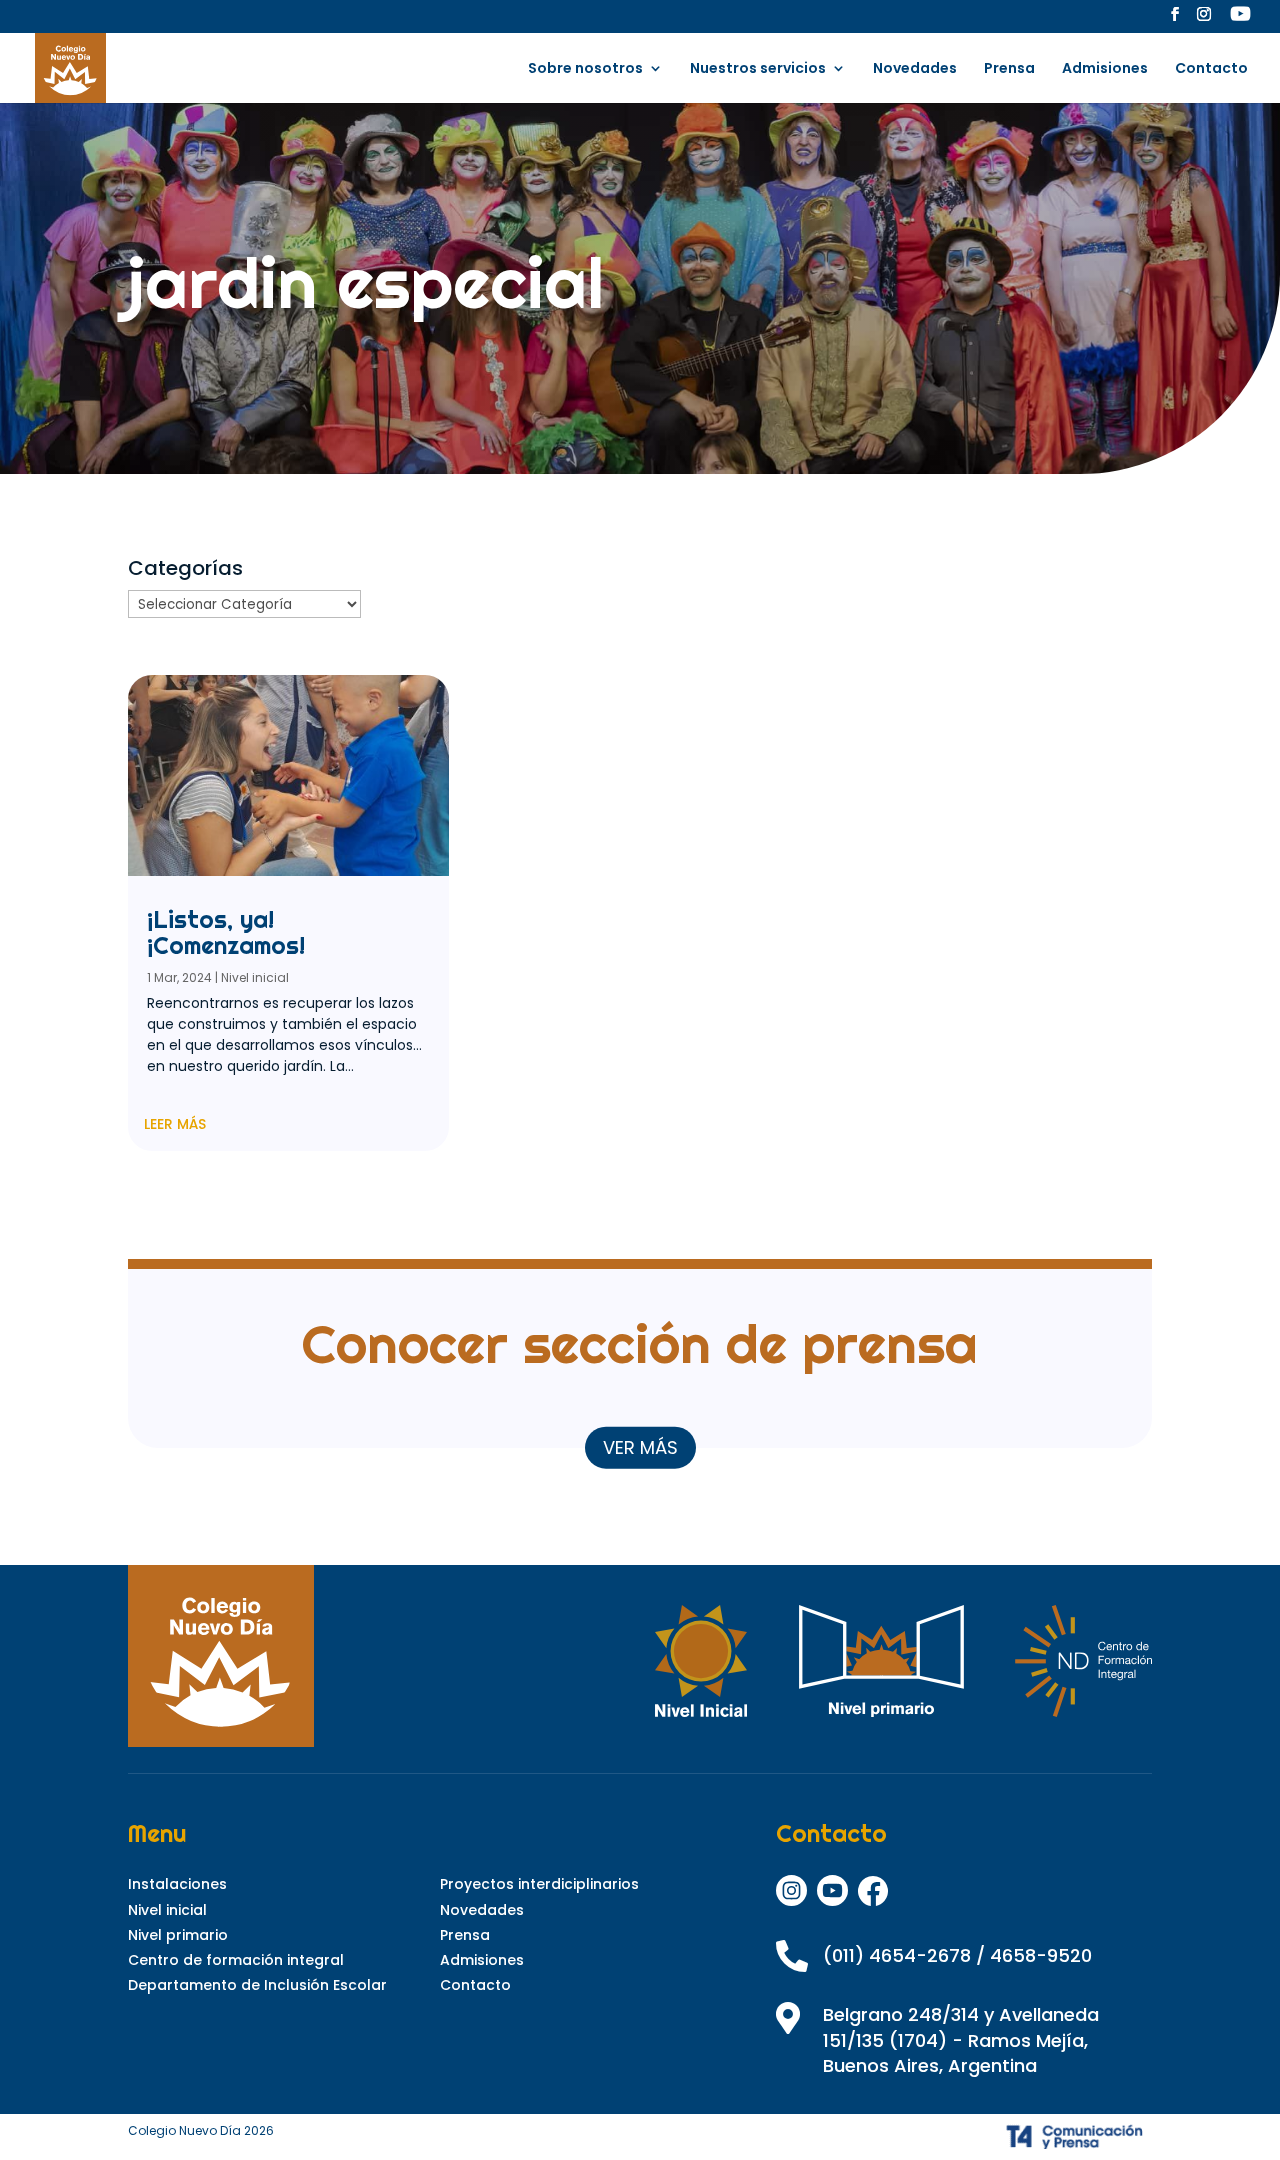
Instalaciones (177, 1884)
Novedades (915, 69)
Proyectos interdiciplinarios (539, 1884)
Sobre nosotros (585, 69)
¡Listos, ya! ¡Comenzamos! (226, 932)
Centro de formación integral (236, 1960)
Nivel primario (178, 1935)
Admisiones (1105, 69)
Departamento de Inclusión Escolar (257, 1985)
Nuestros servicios (758, 69)
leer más (175, 1124)
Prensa (1009, 69)
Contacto (1211, 69)
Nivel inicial (255, 977)
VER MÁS (640, 1446)
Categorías (185, 568)
